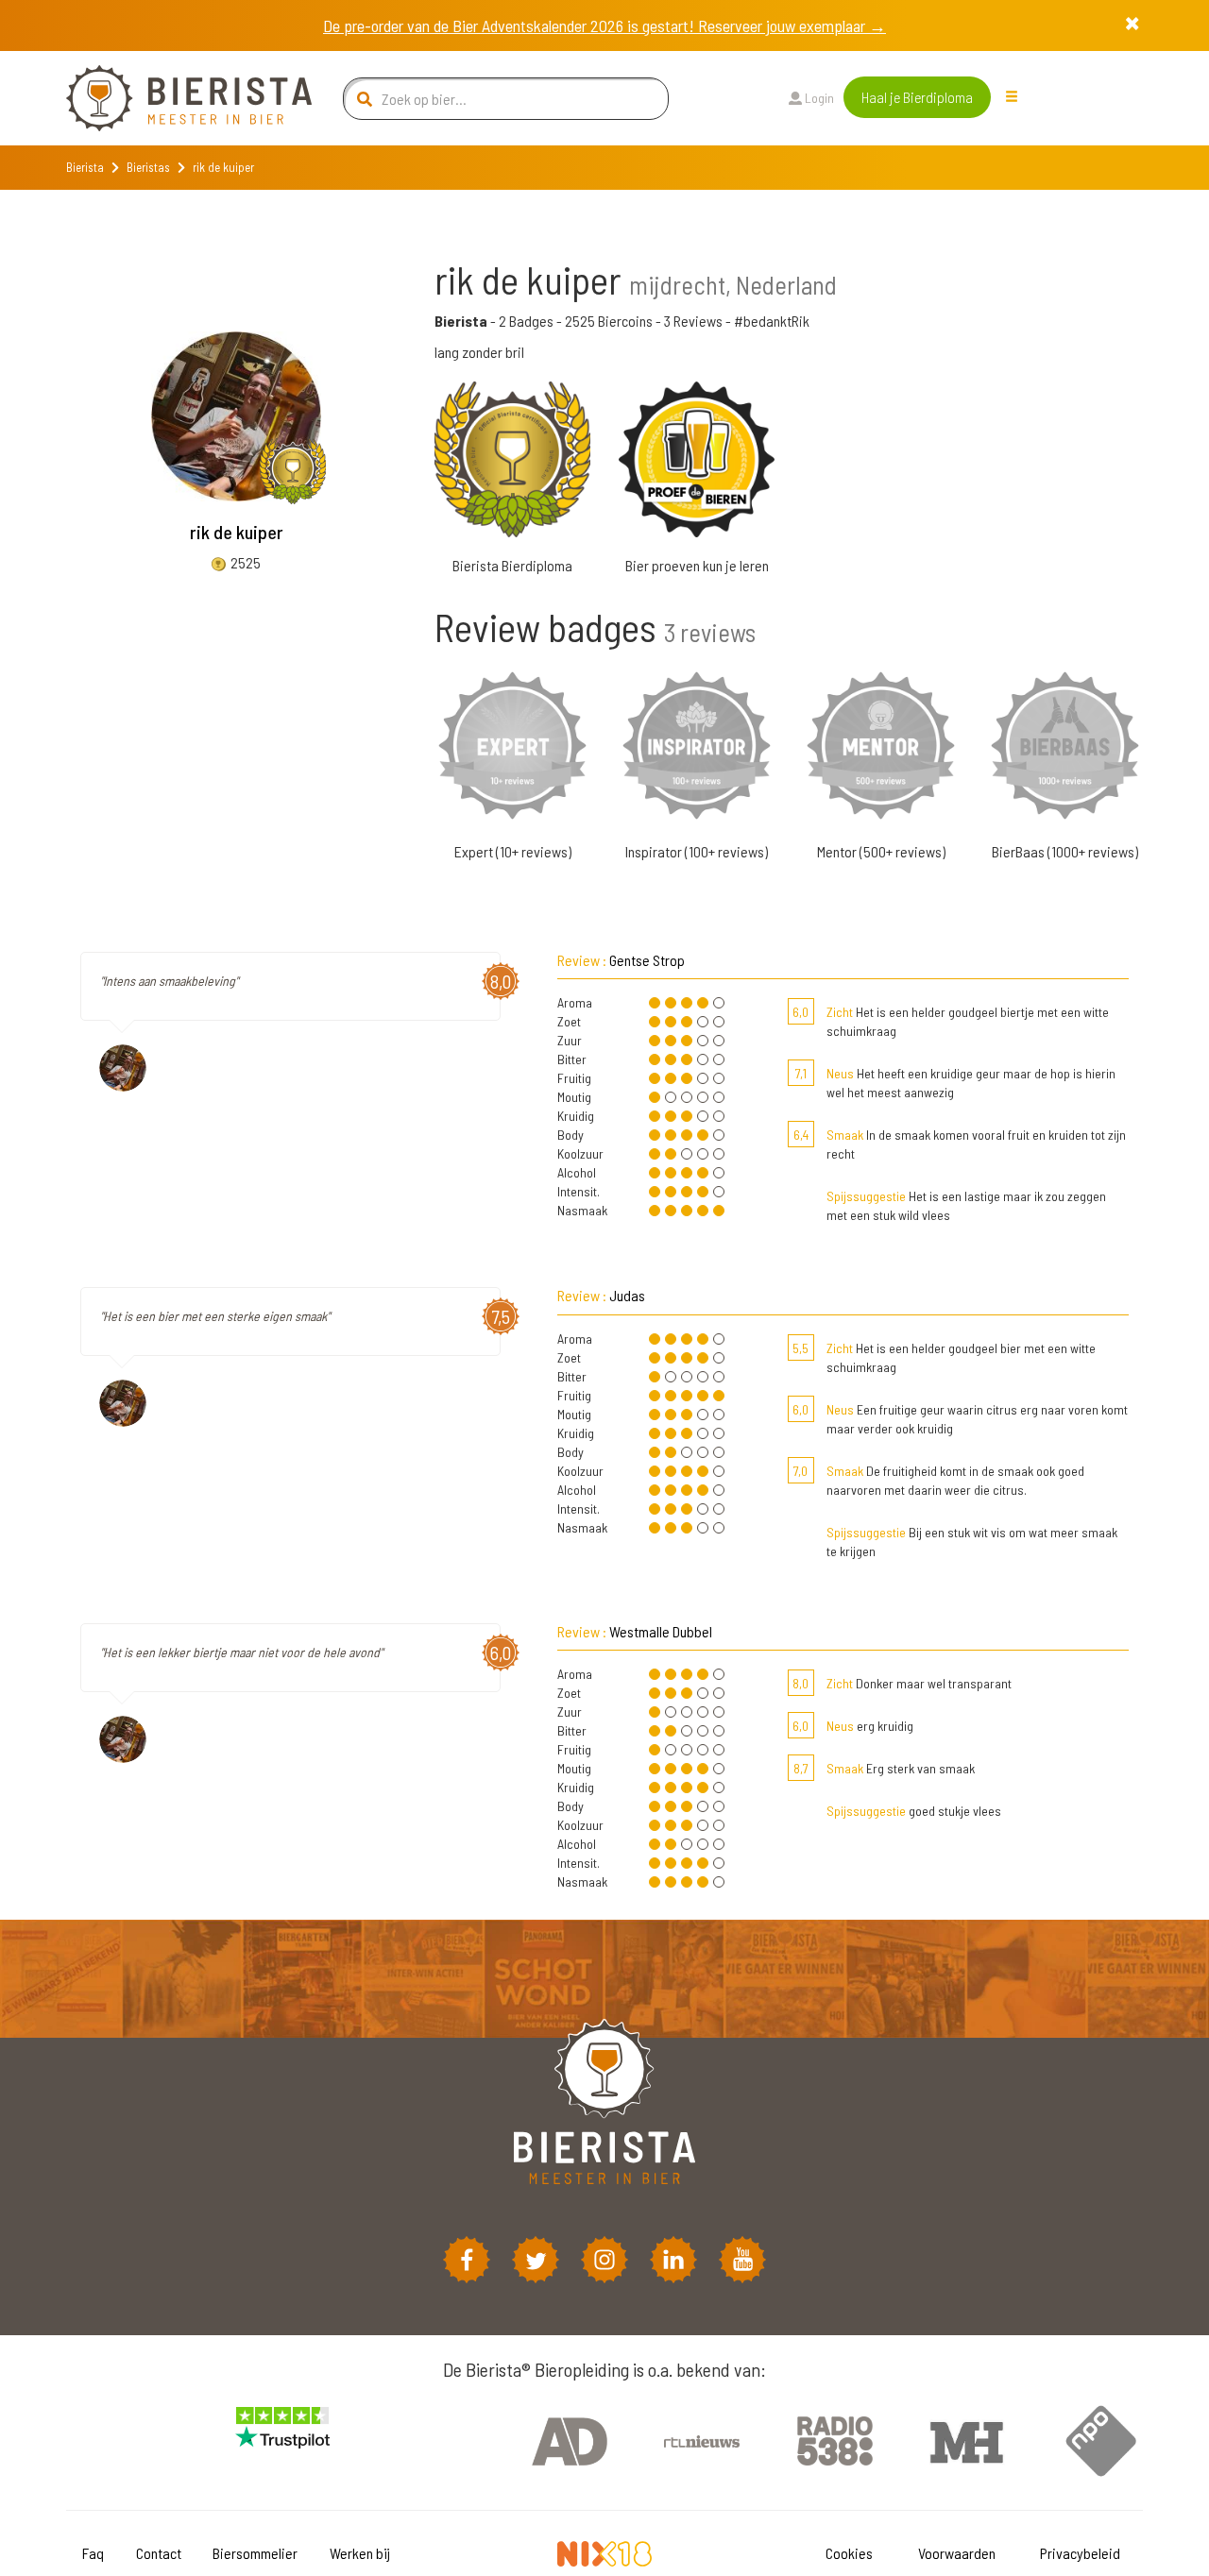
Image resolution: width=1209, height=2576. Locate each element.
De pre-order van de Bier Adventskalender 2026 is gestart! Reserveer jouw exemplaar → (604, 25)
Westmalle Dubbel (661, 1631)
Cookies (849, 2553)
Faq (93, 2553)
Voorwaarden (957, 2553)
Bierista (85, 167)
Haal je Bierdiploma (917, 97)
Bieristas (148, 167)
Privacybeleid (1080, 2553)
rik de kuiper (237, 532)
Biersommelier (255, 2553)
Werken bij (360, 2553)
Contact (159, 2553)
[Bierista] (175, 98)
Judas (627, 1295)
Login (818, 98)
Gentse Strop (647, 960)
